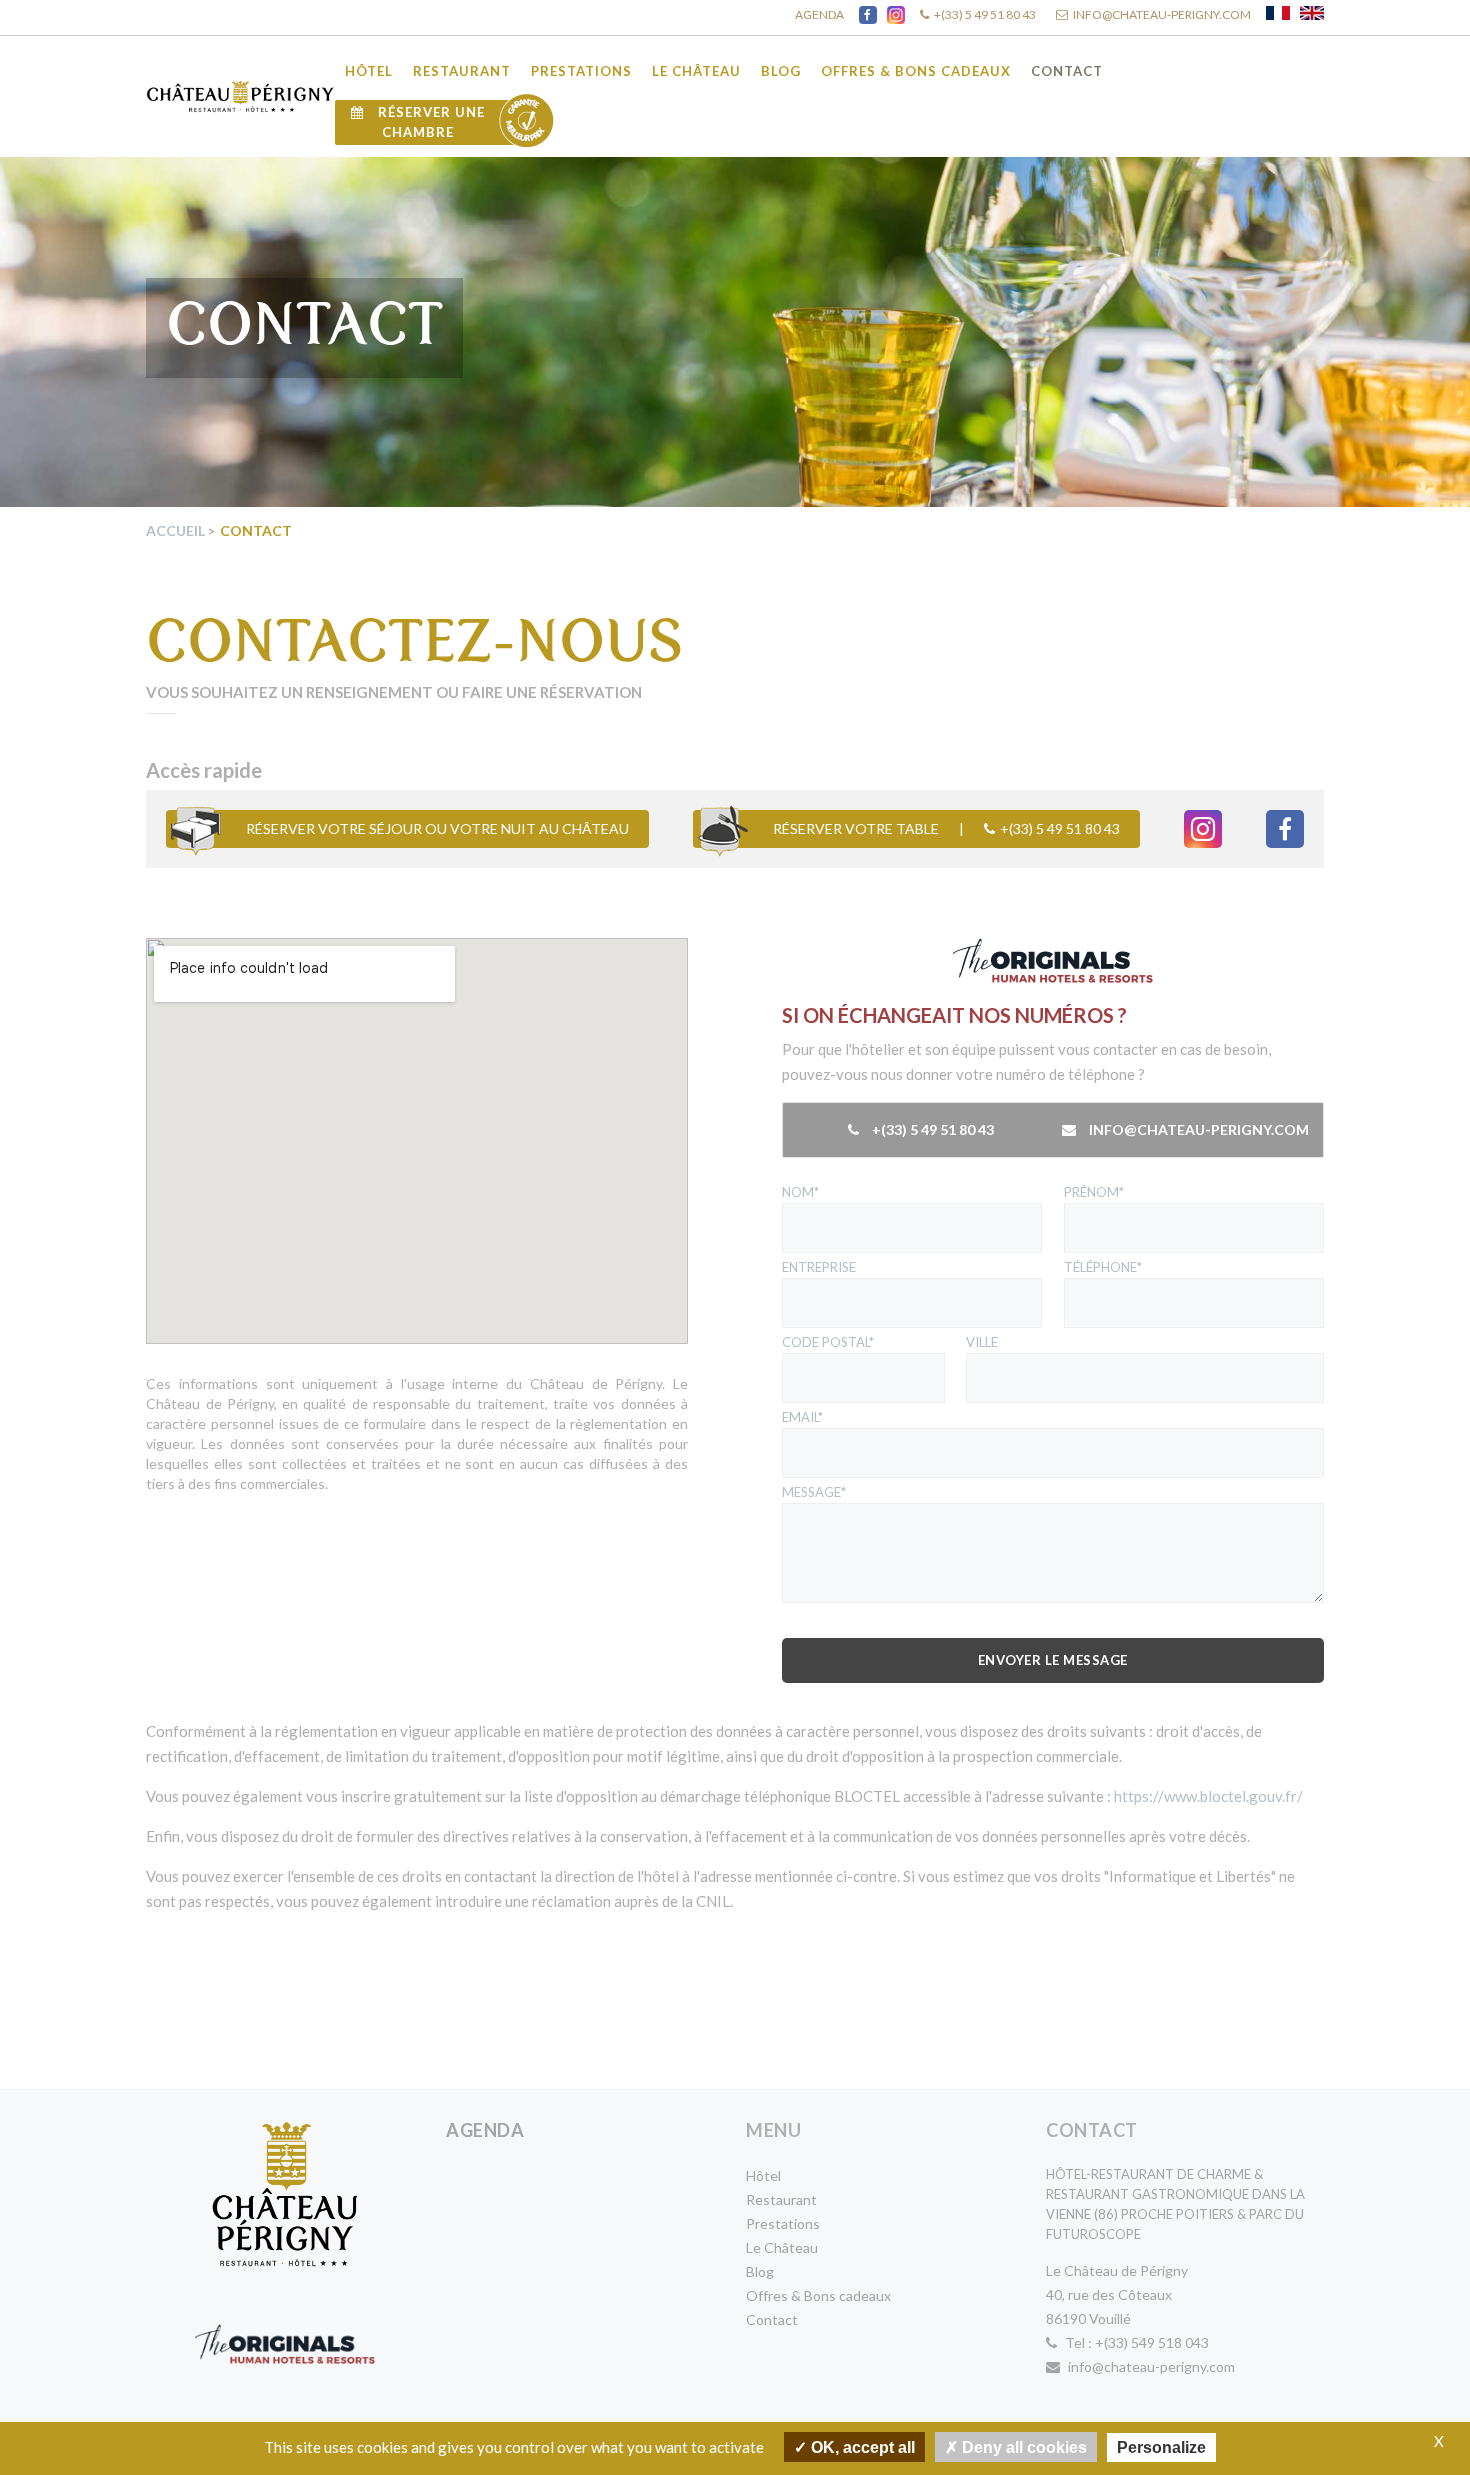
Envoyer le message (1053, 1660)
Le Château (696, 71)
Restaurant (462, 71)
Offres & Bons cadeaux (916, 71)
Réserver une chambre (429, 122)
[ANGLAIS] (1312, 13)
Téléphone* (1103, 1267)
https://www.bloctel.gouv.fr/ (1208, 1796)
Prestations (581, 71)
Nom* (800, 1192)
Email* (802, 1417)
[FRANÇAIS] (1278, 13)
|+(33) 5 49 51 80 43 (946, 828)
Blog (781, 71)
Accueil (175, 530)
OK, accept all (861, 2447)
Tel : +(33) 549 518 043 (1135, 2342)
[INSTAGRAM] (896, 15)
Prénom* (1094, 1192)
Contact (1067, 71)
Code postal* (828, 1342)
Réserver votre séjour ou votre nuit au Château (437, 828)
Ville (982, 1342)
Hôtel (369, 71)
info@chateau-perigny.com (1150, 2366)
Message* (814, 1492)
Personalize (1161, 2447)
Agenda (485, 2130)
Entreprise (819, 1267)
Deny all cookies (1022, 2447)
